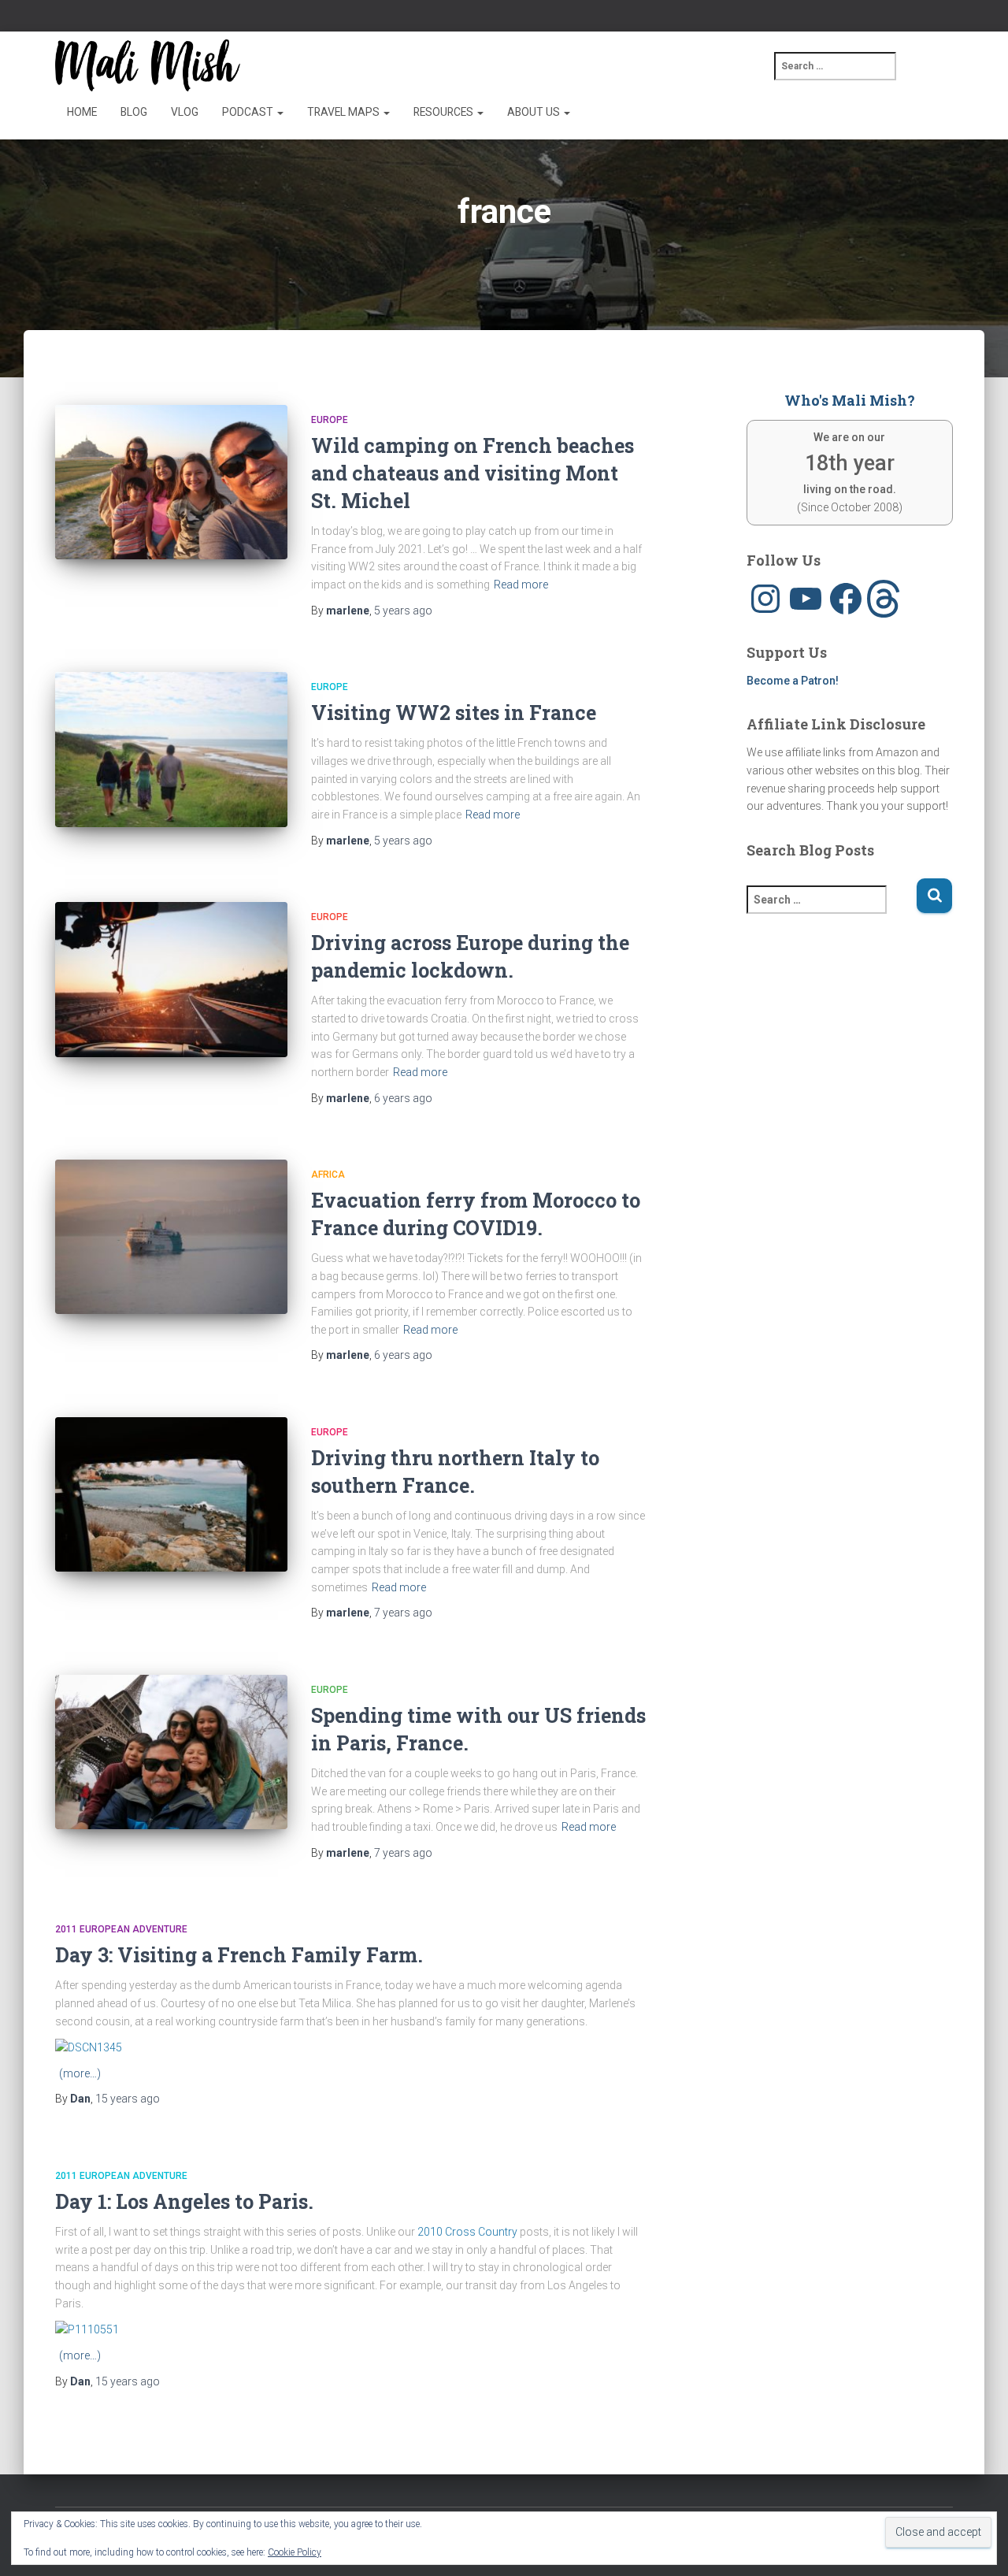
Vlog (185, 112)
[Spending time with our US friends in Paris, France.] (171, 1752)
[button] (280, 112)
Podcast (249, 112)
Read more (521, 585)
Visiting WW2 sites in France (454, 713)
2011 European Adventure (121, 1929)
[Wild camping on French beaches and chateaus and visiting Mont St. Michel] (171, 483)
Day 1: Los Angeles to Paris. (184, 2201)
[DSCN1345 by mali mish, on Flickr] (89, 2047)
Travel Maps (345, 112)
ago (403, 611)
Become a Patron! (793, 681)
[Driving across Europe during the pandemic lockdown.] (171, 980)
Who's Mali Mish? (850, 400)
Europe (330, 420)
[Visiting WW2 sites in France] (171, 750)
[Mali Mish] (148, 65)
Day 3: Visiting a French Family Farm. (239, 1955)
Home (82, 112)
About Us (535, 112)
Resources (445, 112)
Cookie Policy (295, 2552)
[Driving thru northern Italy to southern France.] (171, 1495)
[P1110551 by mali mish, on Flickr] (87, 2329)
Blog (134, 112)
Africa (328, 1175)
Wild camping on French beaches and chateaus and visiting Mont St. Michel (472, 473)
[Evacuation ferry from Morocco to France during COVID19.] (171, 1237)
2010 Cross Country (467, 2232)
